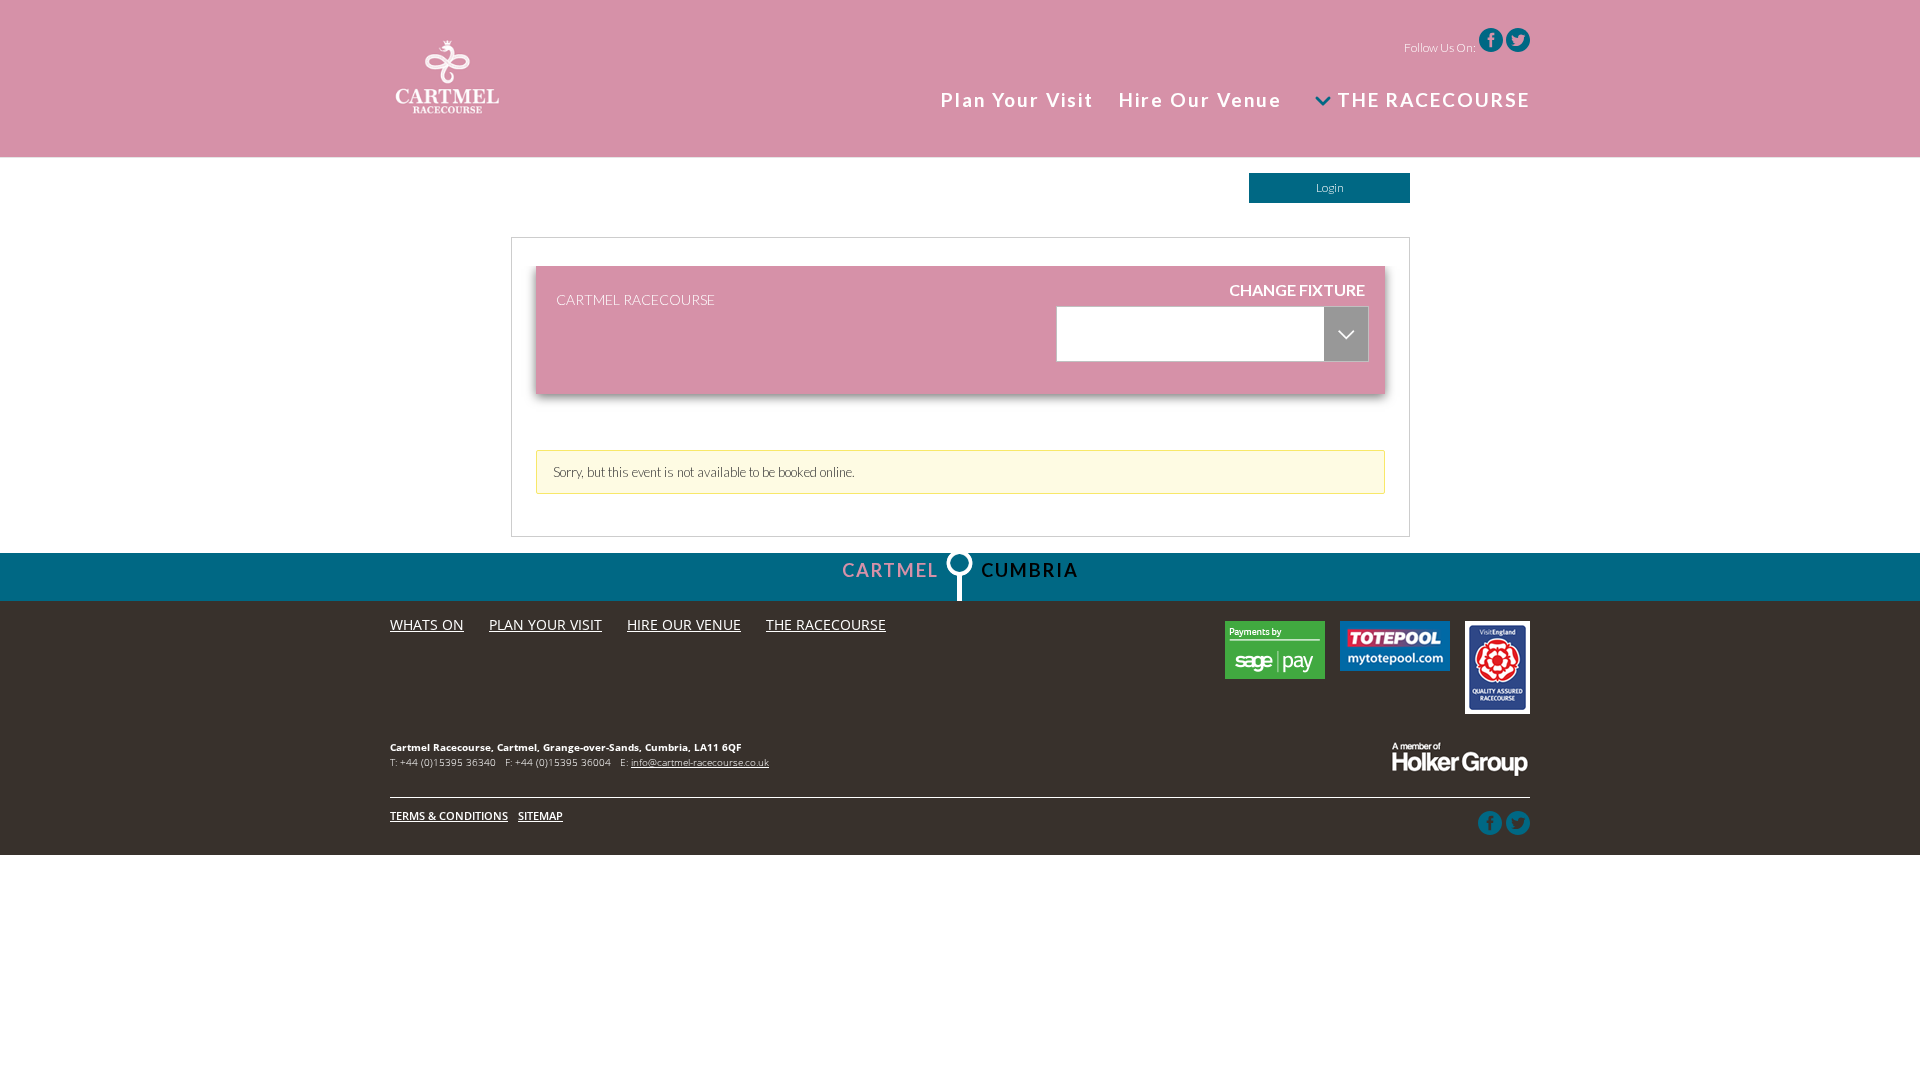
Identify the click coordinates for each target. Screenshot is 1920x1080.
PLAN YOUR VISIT (545, 624)
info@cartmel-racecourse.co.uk (700, 762)
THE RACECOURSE (1433, 99)
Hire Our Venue (1200, 100)
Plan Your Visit (1017, 100)
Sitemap (540, 815)
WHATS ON (427, 624)
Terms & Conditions (449, 815)
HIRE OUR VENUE (684, 624)
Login (1330, 187)
